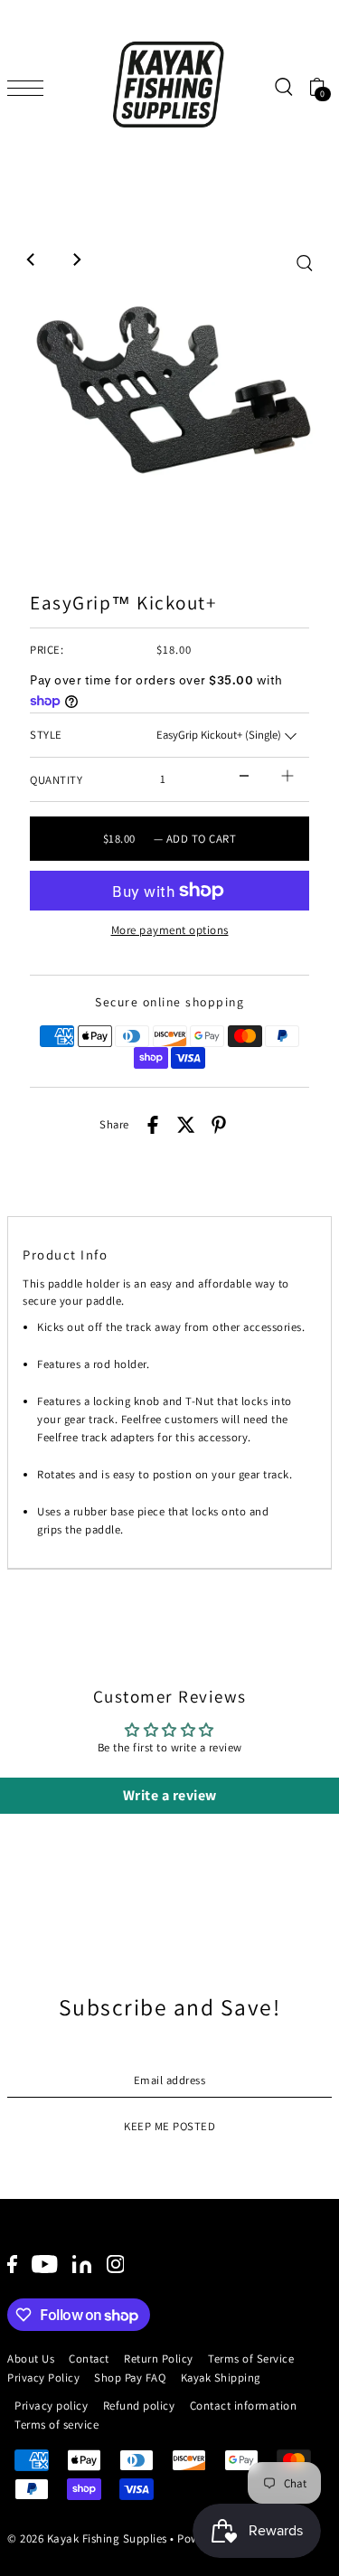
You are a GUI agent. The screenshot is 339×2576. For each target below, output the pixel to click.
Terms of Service (251, 2359)
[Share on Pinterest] (219, 1124)
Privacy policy (51, 2406)
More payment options (170, 930)
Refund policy (139, 2406)
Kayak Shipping (221, 2378)
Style (46, 735)
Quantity (56, 780)
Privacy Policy (43, 2378)
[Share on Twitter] (186, 1124)
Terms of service (56, 2425)
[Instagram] (116, 2264)
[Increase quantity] (287, 775)
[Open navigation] (30, 87)
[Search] (283, 87)
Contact (89, 2359)
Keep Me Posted (169, 2126)
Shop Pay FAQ (130, 2378)
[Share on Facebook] (153, 1124)
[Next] (76, 259)
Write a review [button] (170, 1795)
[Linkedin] (82, 2264)
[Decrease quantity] (244, 775)
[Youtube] (45, 2264)
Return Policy (159, 2359)
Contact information (244, 2406)
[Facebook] (12, 2264)
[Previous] (32, 259)
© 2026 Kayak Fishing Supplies (87, 2538)
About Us (31, 2359)
